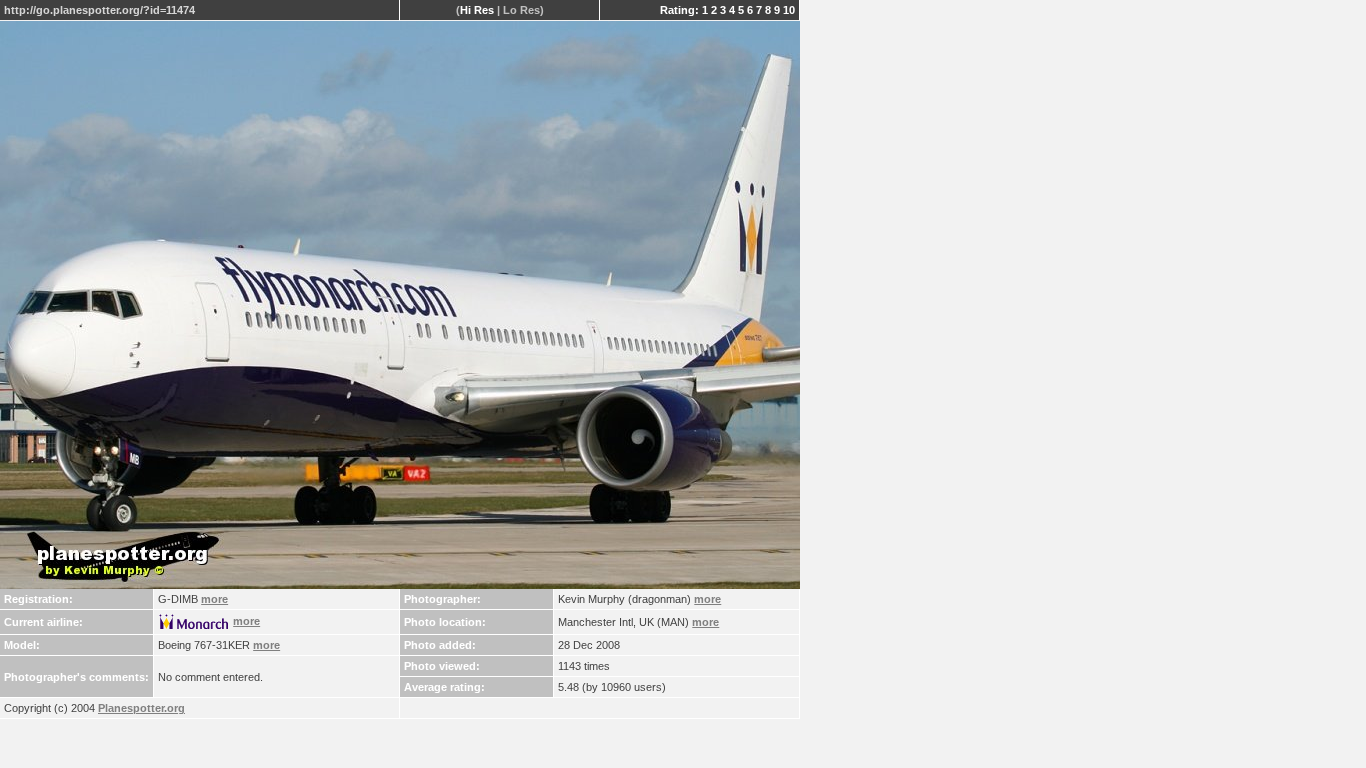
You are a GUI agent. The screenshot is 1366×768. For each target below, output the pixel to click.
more (214, 599)
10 (789, 10)
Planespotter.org (141, 708)
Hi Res (477, 10)
